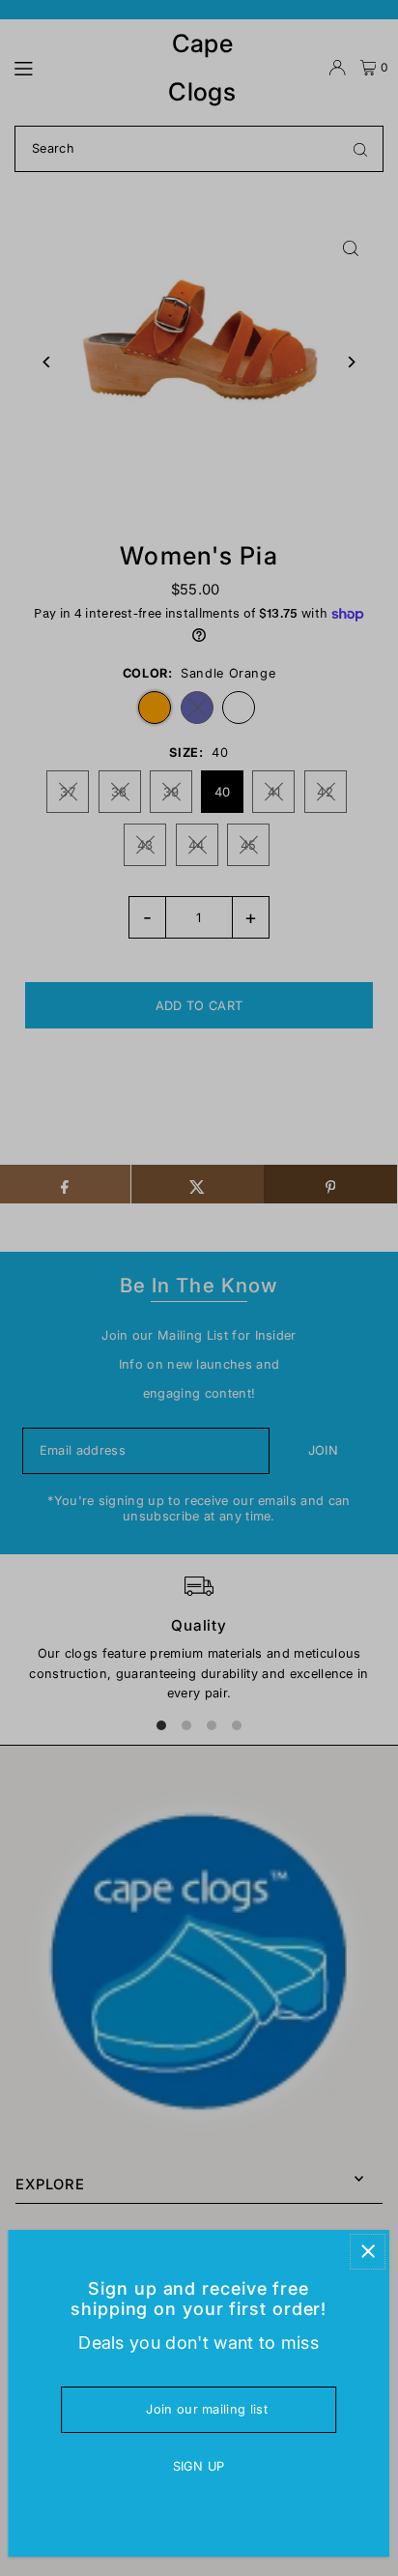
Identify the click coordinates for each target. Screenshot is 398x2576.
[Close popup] (368, 2252)
